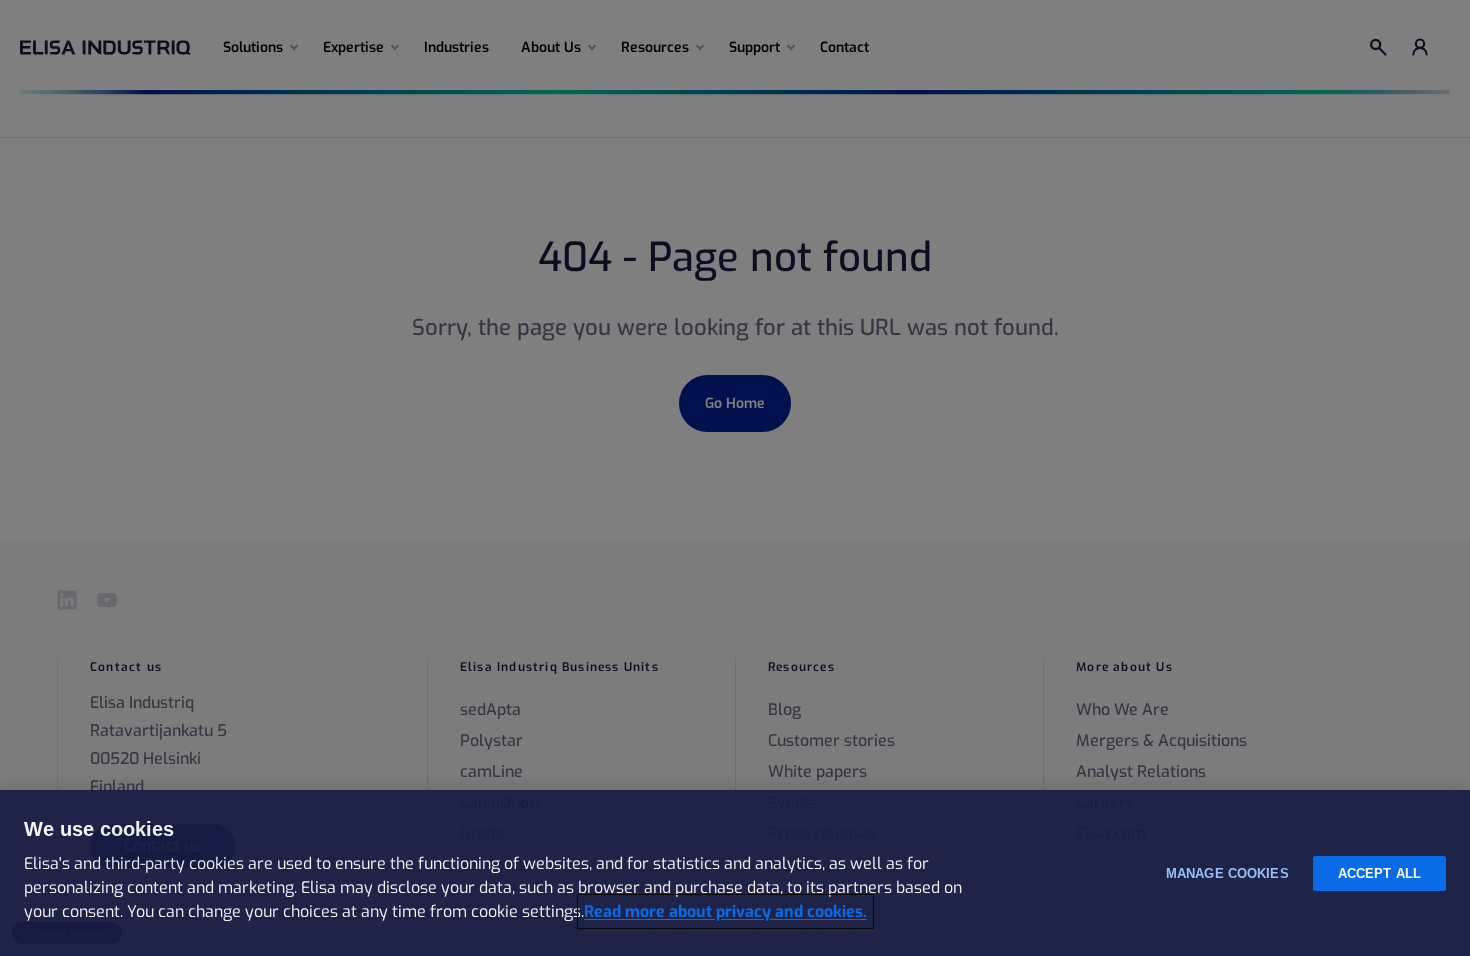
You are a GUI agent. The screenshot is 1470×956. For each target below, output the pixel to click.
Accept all (1379, 873)
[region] (735, 873)
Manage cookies (1227, 873)
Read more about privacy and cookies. (725, 911)
